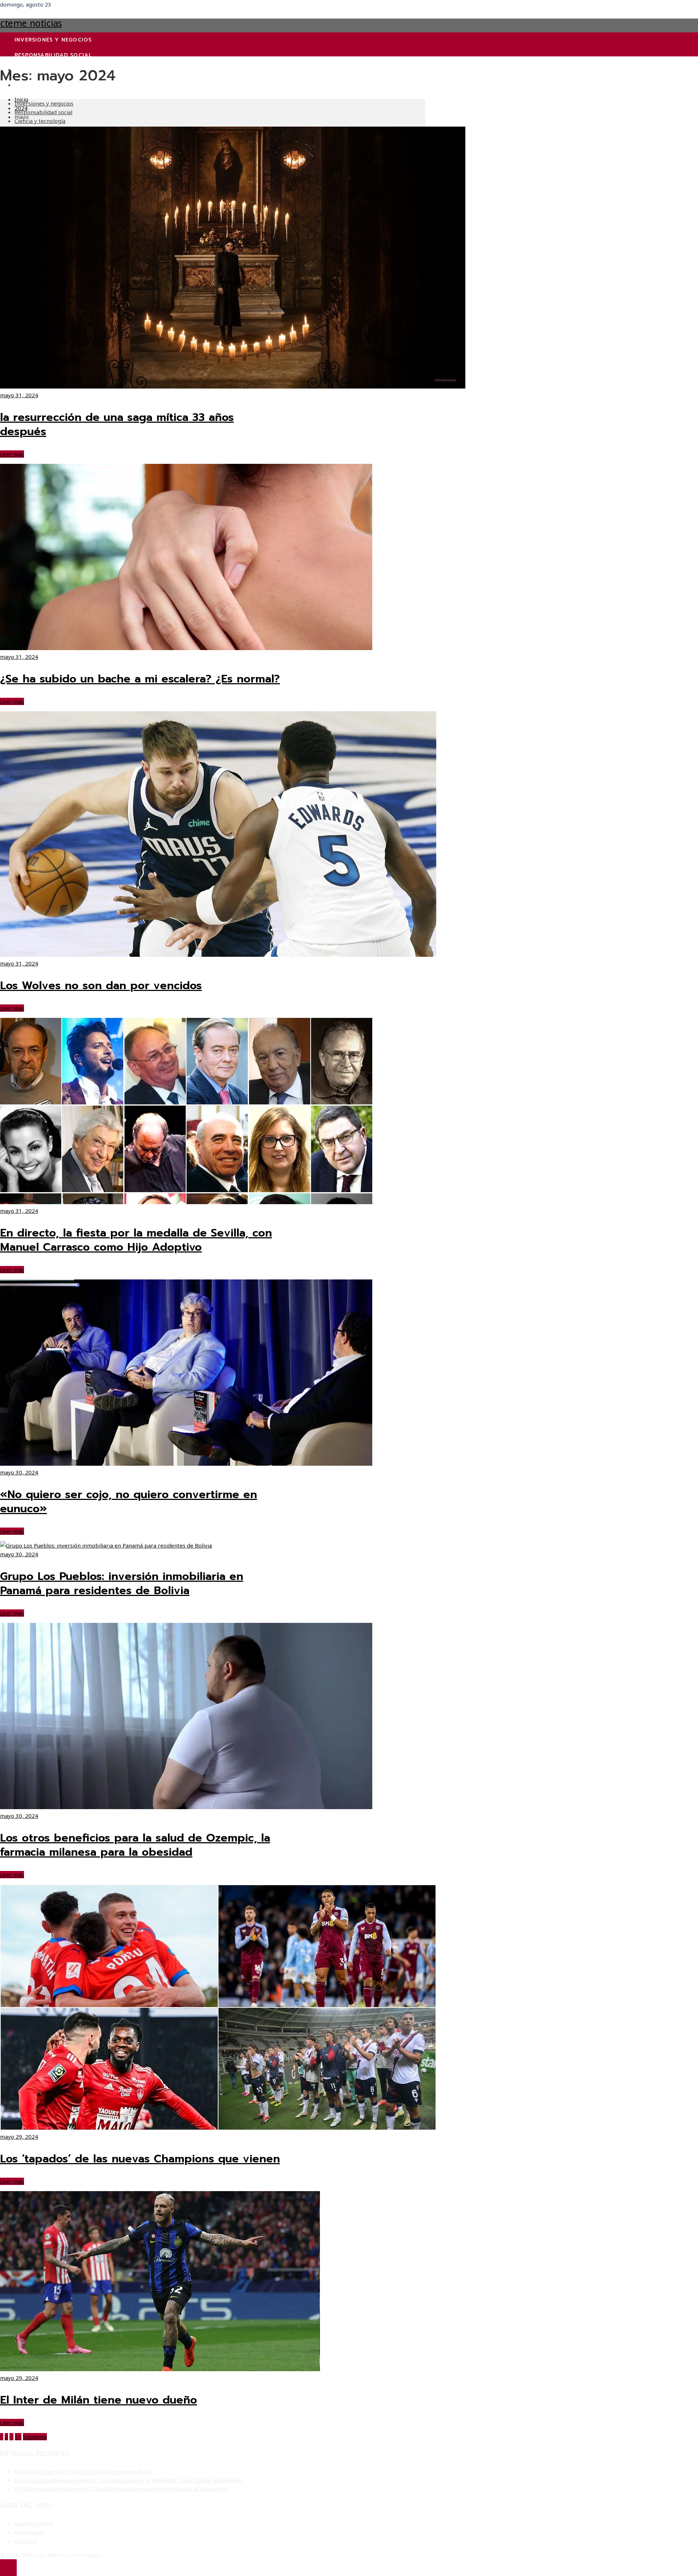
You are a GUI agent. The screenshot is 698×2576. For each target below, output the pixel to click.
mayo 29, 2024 (19, 2137)
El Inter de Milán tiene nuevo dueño (99, 2400)
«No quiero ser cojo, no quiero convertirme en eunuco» (129, 1502)
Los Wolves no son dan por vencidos (101, 986)
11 (18, 2437)
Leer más (12, 454)
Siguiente (35, 2437)
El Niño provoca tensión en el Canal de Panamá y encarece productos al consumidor (122, 2489)
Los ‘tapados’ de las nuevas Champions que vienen (140, 2159)
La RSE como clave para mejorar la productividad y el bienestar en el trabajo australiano (128, 2480)
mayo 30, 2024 (19, 1472)
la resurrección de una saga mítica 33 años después (117, 424)
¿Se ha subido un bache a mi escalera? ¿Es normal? (140, 679)
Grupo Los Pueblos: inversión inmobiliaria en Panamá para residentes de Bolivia (122, 1583)
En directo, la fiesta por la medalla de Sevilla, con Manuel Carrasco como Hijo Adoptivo (136, 1240)
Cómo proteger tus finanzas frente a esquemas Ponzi (83, 2471)
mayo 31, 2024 (19, 395)
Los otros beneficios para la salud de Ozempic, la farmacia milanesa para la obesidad (135, 1845)
